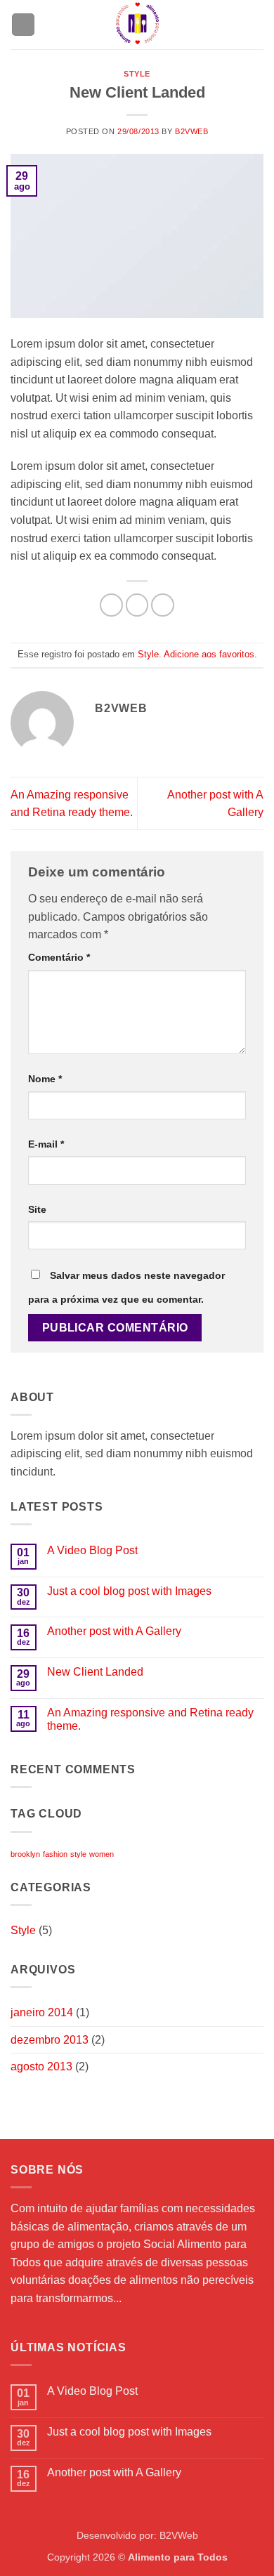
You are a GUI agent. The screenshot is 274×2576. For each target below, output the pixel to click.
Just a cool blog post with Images (129, 1591)
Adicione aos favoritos (209, 654)
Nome (45, 1079)
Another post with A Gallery (114, 1631)
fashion (55, 1854)
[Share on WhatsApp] (111, 605)
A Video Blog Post (92, 1550)
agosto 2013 (41, 2066)
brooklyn (25, 1854)
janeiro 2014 (42, 2012)
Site (37, 1209)
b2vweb (191, 131)
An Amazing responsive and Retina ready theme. (150, 1719)
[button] (23, 25)
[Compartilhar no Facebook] (137, 605)
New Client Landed (95, 1672)
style (78, 1854)
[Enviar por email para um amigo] (163, 605)
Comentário (59, 957)
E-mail (46, 1144)
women (102, 1854)
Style (137, 74)
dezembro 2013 (50, 2040)
